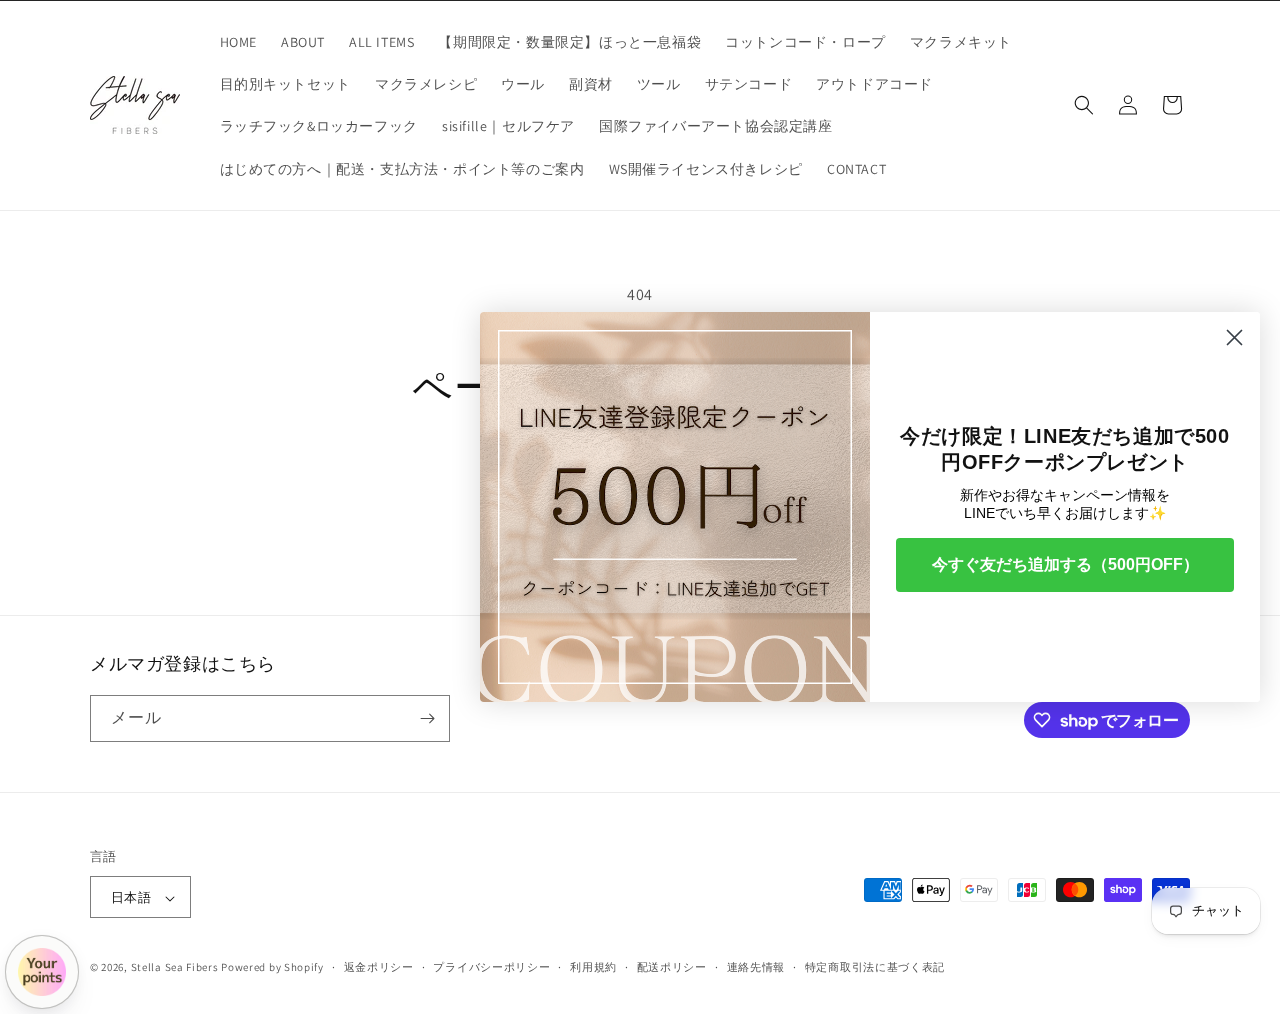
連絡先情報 (756, 967)
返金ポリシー (379, 967)
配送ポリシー (672, 967)
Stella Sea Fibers (175, 968)
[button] (1084, 105)
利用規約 (593, 967)
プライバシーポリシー (491, 967)
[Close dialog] (1234, 337)
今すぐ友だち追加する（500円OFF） (1065, 564)
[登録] (427, 718)
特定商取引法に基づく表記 (875, 967)
